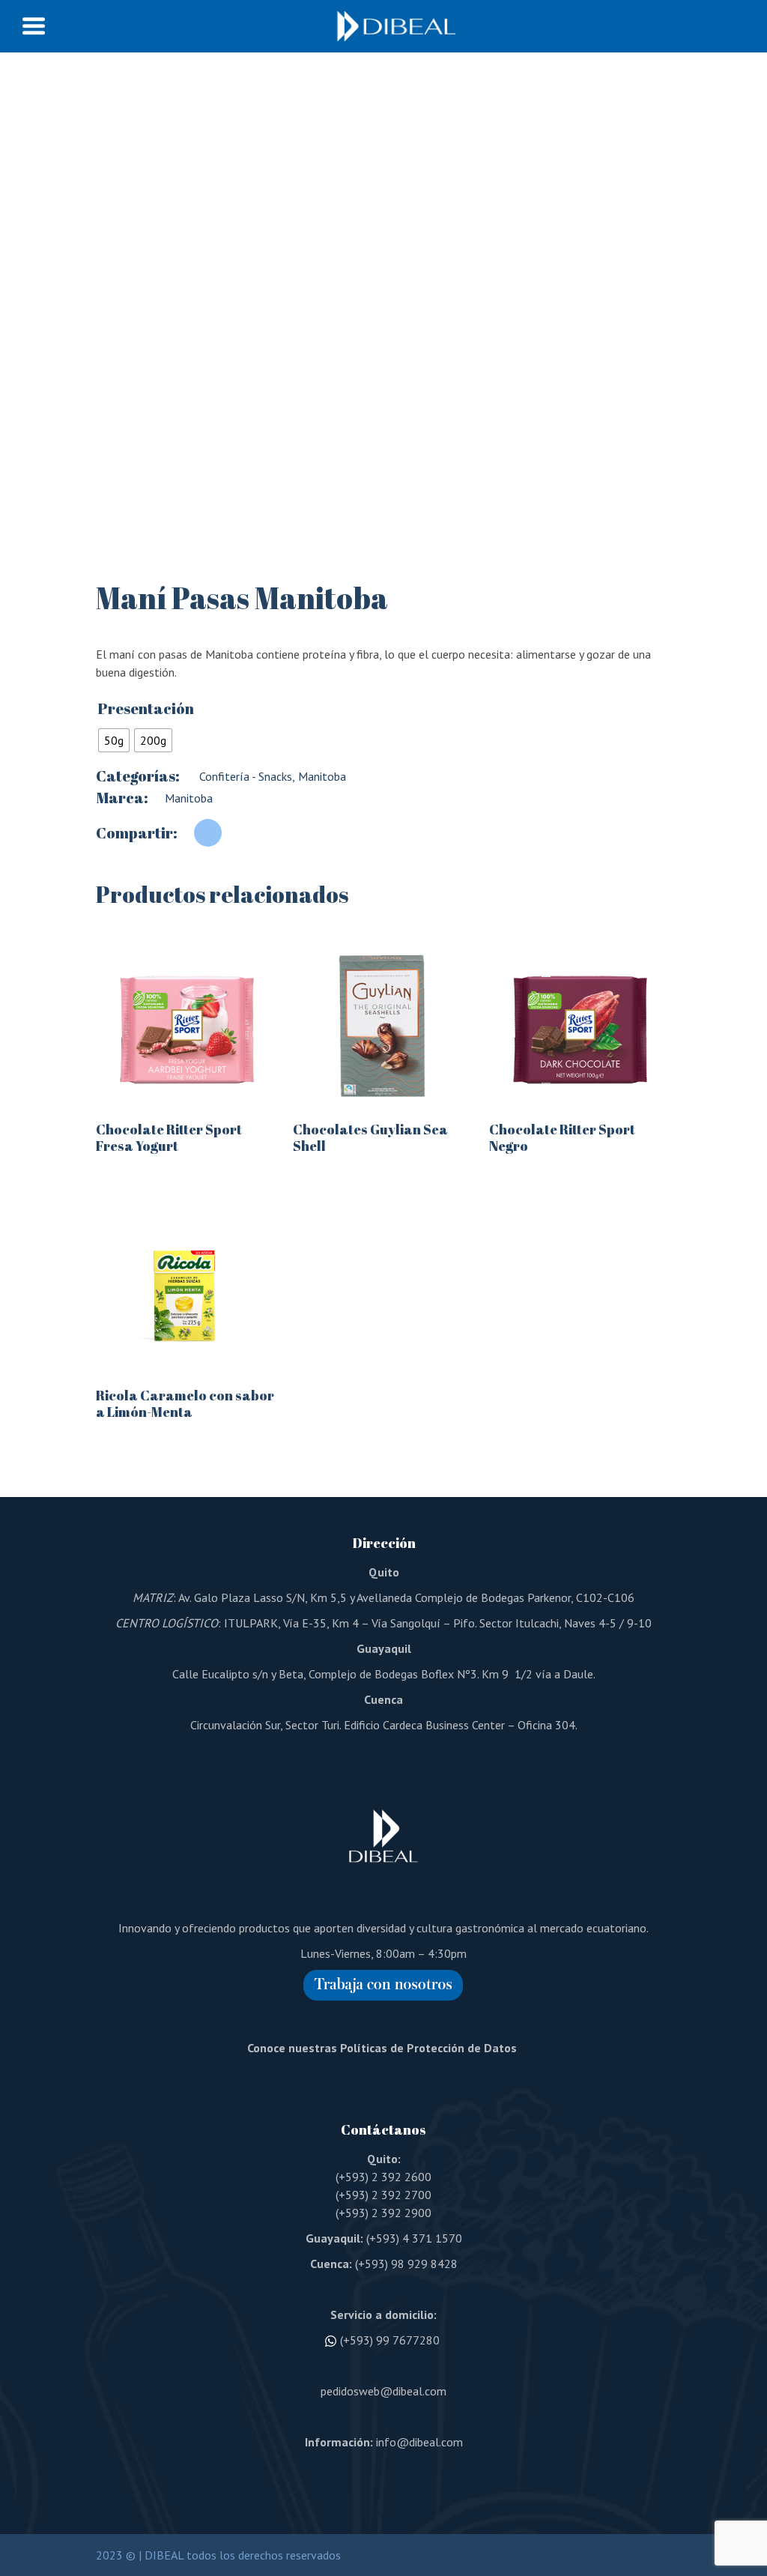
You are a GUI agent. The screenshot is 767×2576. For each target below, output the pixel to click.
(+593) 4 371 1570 (414, 2238)
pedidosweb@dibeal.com (383, 2391)
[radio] (114, 740)
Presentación (146, 709)
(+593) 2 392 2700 (383, 2195)
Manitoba (321, 776)
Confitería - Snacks (244, 776)
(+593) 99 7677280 (390, 2340)
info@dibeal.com (419, 2442)
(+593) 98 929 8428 (406, 2264)
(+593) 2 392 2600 (383, 2177)
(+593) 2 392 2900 (383, 2213)
